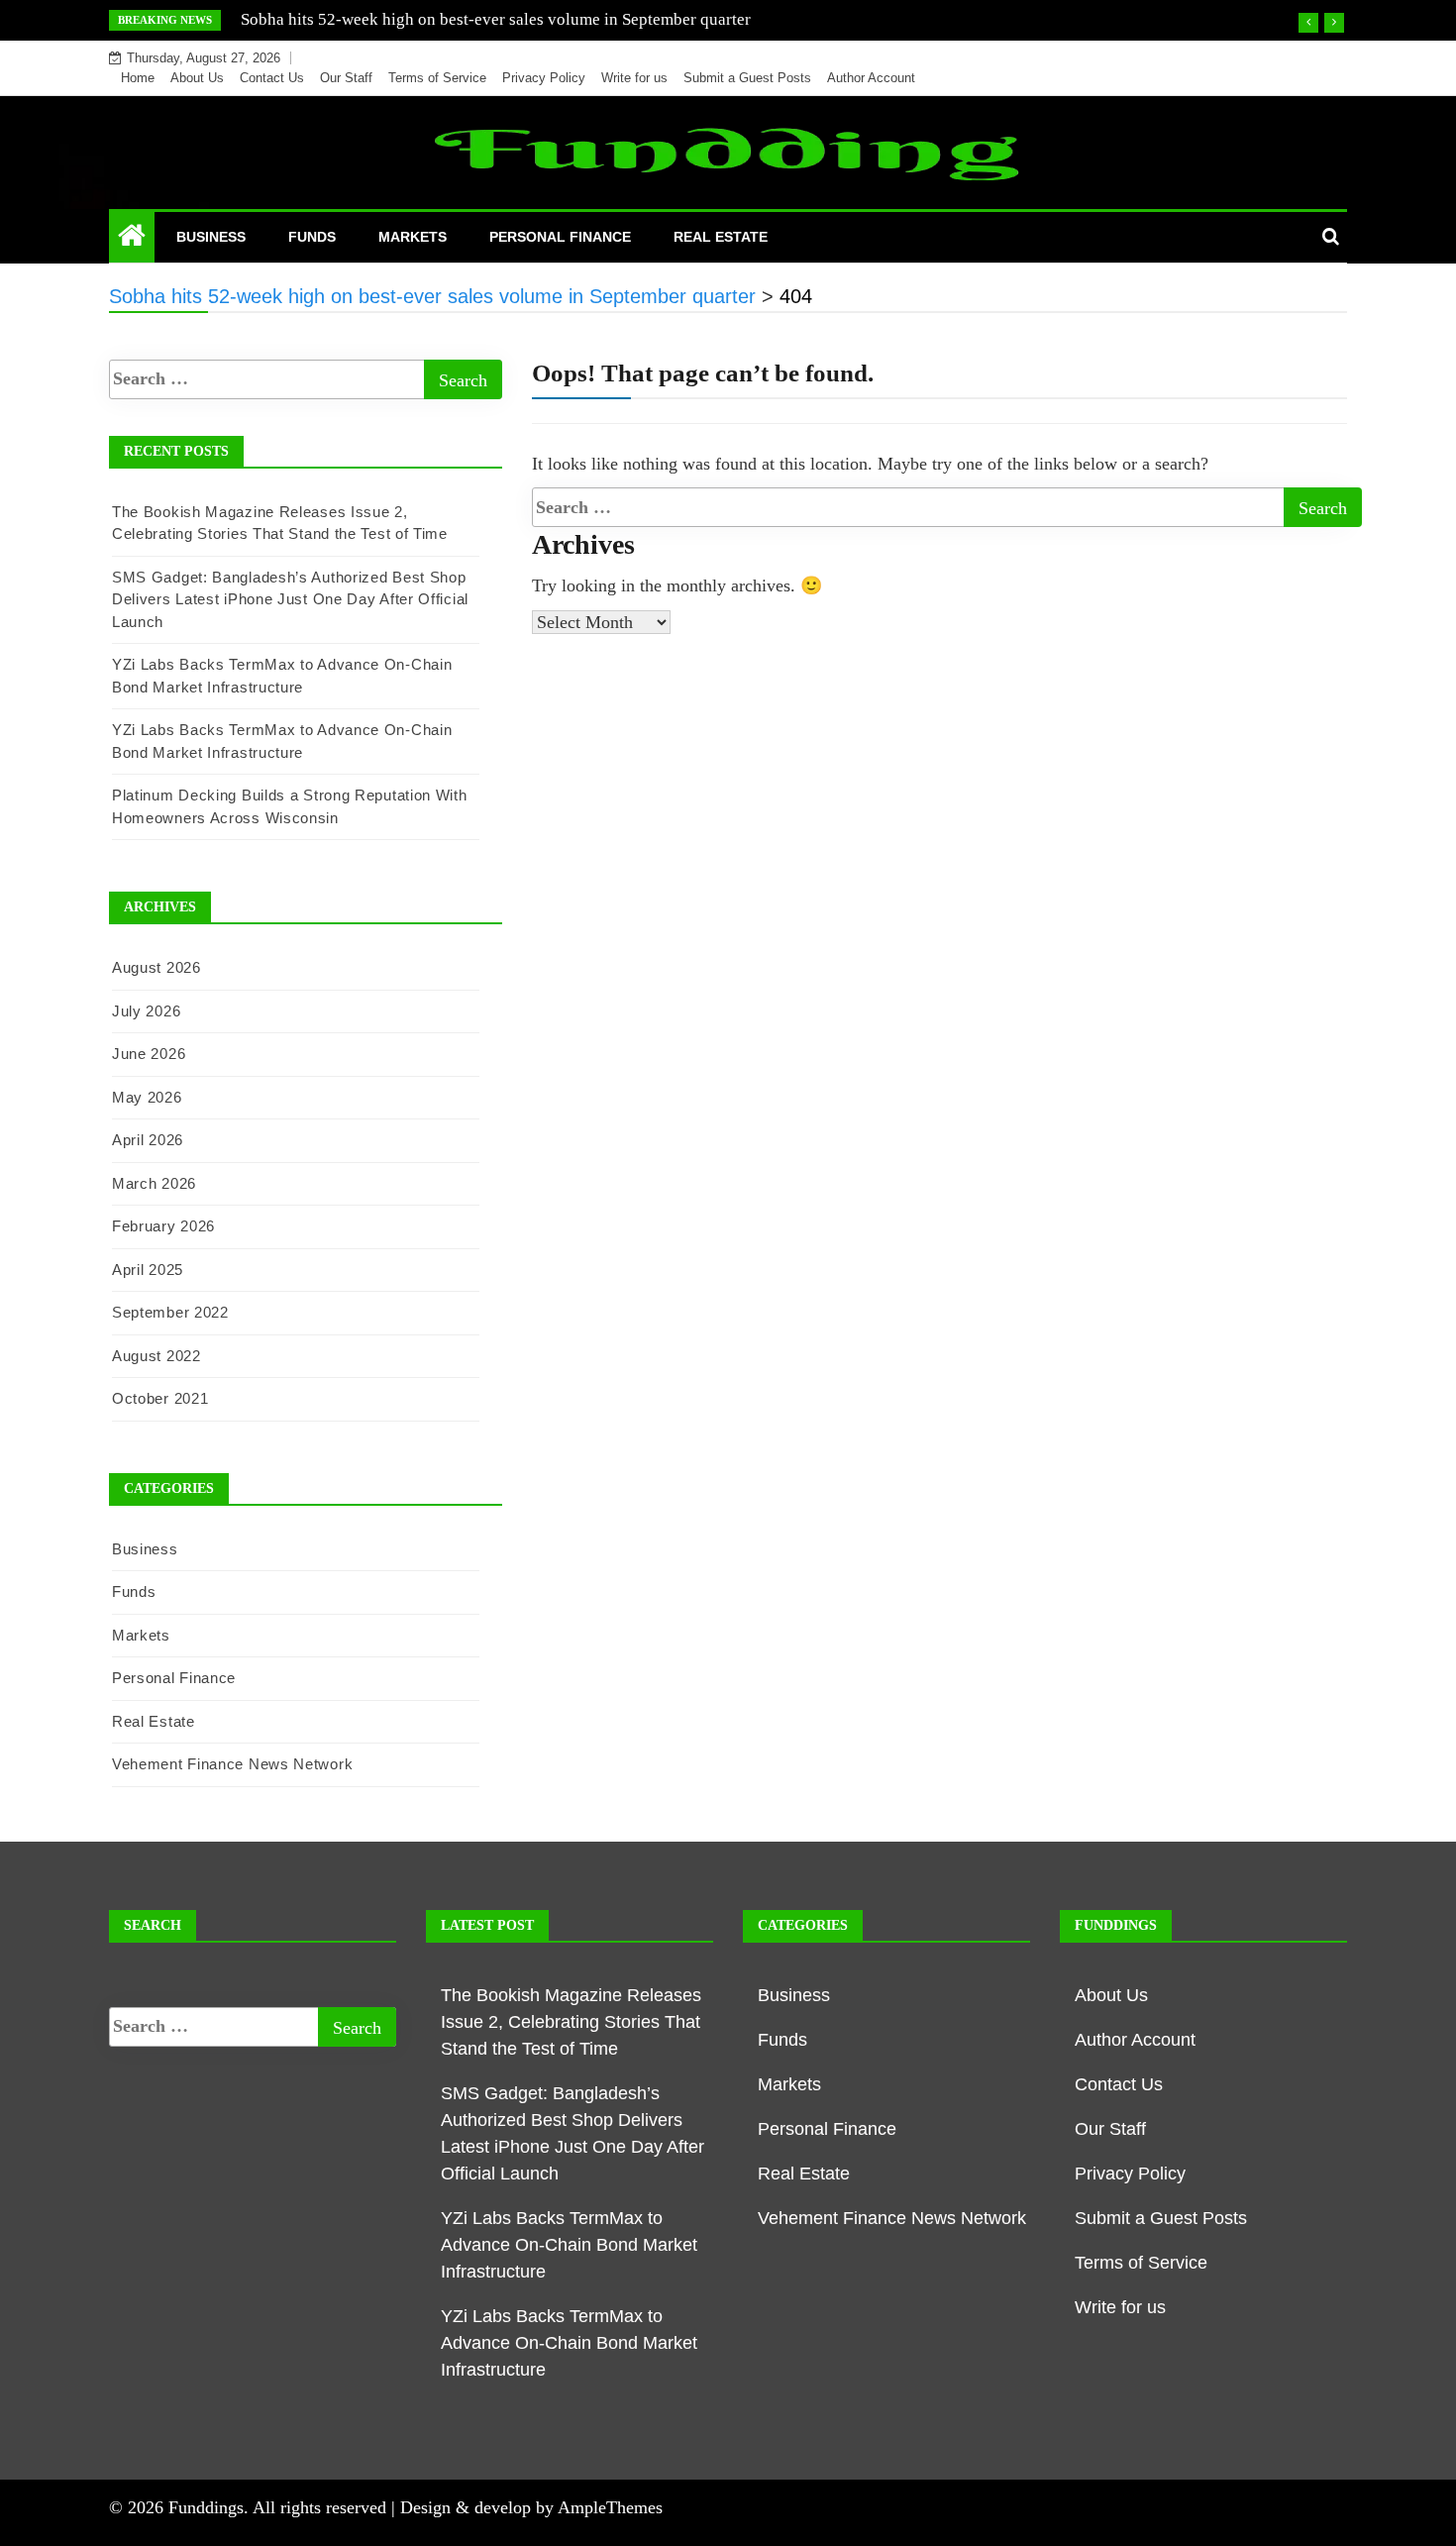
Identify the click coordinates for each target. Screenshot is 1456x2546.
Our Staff (346, 78)
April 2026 (148, 1140)
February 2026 (163, 1226)
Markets (413, 237)
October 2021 (160, 1398)
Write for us (634, 78)
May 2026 (147, 1097)
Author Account (871, 78)
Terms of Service (437, 78)
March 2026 (154, 1183)
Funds (312, 237)
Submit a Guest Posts (747, 78)
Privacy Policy (544, 78)
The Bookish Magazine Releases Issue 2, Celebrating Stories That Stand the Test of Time (571, 2022)
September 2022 (170, 1312)
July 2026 (146, 1011)
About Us (197, 78)
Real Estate (721, 237)
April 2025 (148, 1270)
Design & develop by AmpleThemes (531, 2507)
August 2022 (156, 1356)
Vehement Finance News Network (232, 1764)
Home (138, 78)
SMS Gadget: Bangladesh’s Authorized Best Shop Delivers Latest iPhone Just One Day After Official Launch (290, 599)
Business (211, 237)
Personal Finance (560, 237)
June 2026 (149, 1054)
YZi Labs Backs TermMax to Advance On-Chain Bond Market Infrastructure (569, 2245)
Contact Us (272, 78)
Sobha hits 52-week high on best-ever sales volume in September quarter (496, 19)
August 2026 (156, 967)
